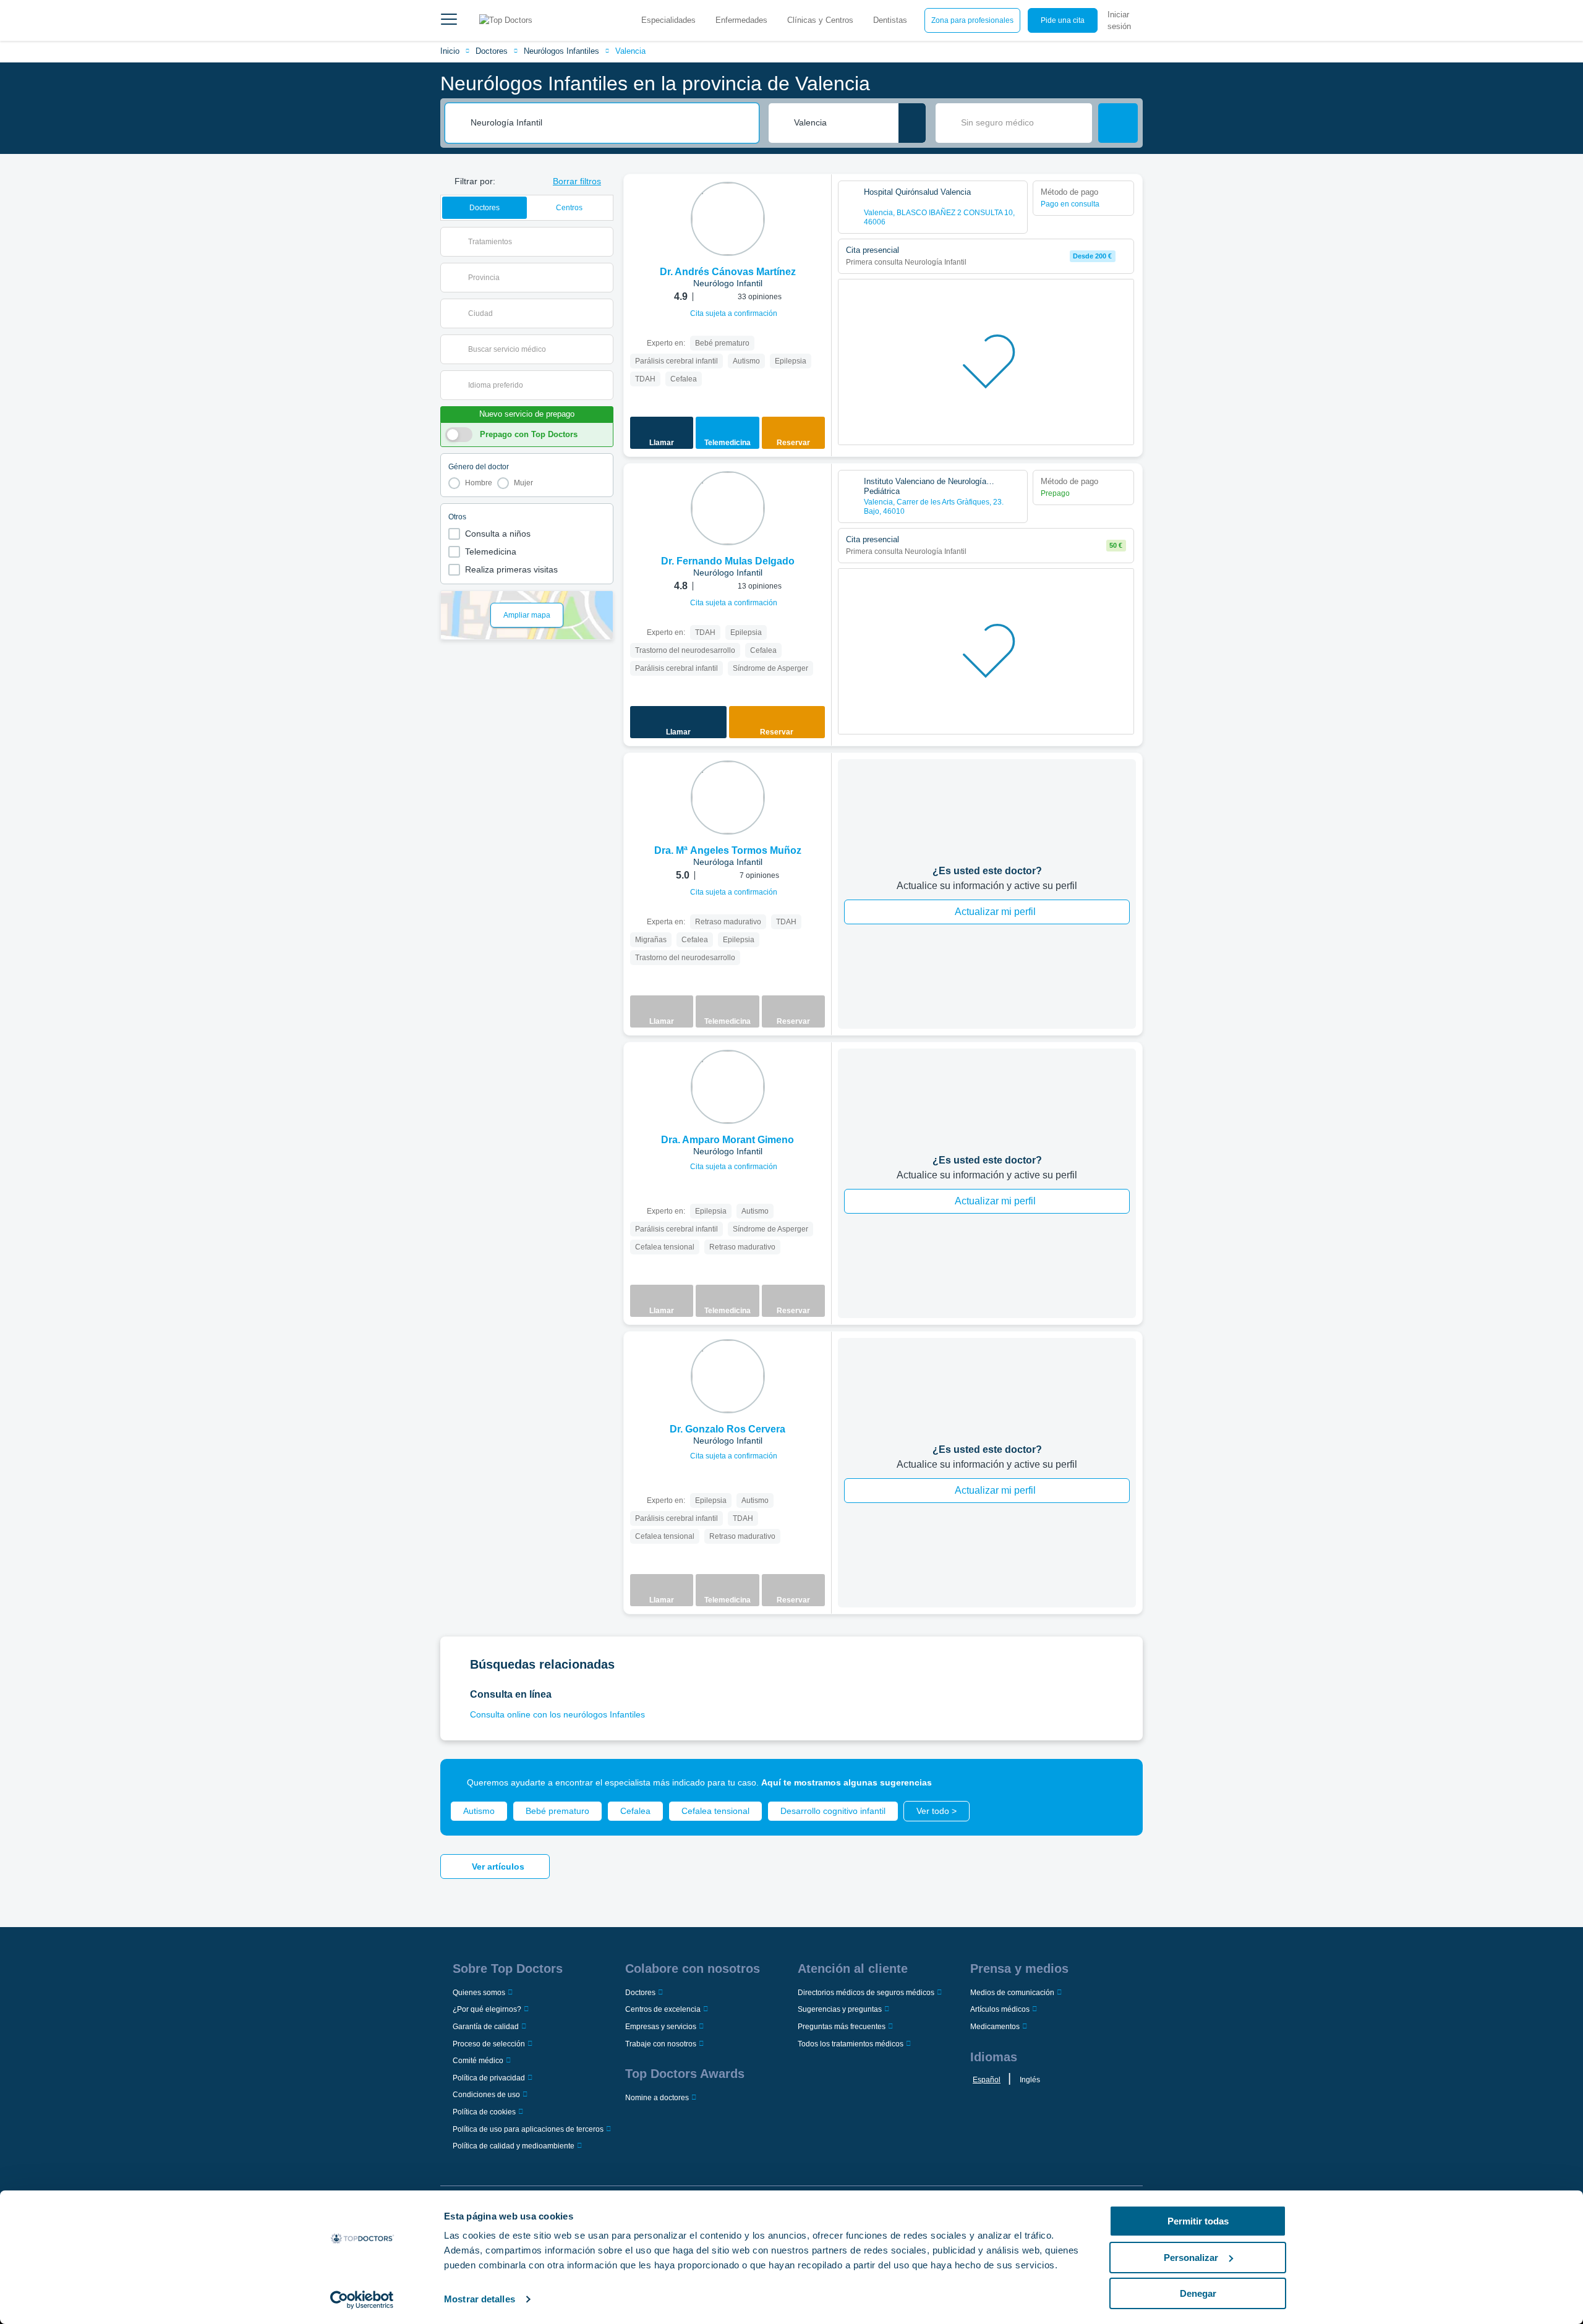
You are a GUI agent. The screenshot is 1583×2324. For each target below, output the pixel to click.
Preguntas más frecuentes (842, 2027)
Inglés (1030, 2080)
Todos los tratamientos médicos (851, 2044)
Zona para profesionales (972, 20)
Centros (569, 208)
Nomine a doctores (657, 2098)
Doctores (492, 51)
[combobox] (610, 123)
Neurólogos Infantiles (561, 51)
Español (987, 2080)
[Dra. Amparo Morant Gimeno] (728, 1087)
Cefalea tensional (715, 1811)
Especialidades (668, 20)
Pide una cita (1063, 20)
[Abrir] (604, 242)
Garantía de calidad (486, 2027)
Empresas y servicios (661, 2027)
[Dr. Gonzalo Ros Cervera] (728, 1376)
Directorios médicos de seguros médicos (866, 1993)
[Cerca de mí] (912, 123)
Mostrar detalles (480, 2299)
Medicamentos (995, 2027)
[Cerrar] (1119, 1782)
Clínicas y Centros (820, 20)
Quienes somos (479, 1993)
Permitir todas (1198, 2221)
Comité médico (478, 2061)
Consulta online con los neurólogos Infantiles (557, 1714)
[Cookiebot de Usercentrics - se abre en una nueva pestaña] (362, 2300)
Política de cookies (484, 2112)
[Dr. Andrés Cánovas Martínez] (728, 219)
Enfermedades (741, 20)
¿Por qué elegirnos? (487, 2009)
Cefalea (635, 1811)
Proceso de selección (489, 2044)
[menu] (449, 20)
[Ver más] (817, 200)
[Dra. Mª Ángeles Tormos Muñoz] (728, 798)
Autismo (479, 1811)
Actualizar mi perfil (995, 912)
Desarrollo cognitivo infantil (833, 1811)
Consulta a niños (498, 534)
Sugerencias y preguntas (840, 2009)
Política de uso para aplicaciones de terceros (528, 2129)
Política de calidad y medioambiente (514, 2146)
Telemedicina (491, 551)
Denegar (1198, 2293)
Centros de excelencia (663, 2009)
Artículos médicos (1000, 2009)
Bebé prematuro (557, 1811)
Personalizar (1191, 2258)
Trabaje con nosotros (661, 2044)
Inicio (450, 51)
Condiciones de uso (486, 2095)
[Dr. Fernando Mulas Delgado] (728, 508)
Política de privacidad (489, 2078)
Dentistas (890, 20)
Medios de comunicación (1012, 1993)
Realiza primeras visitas (511, 569)
